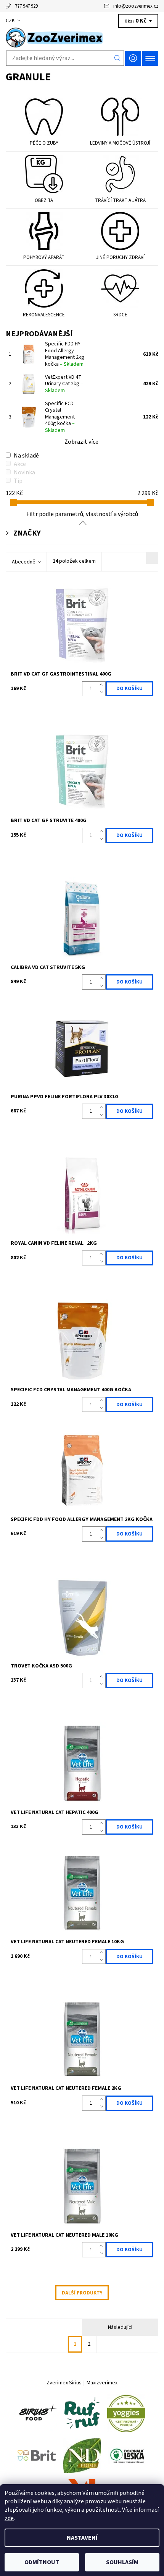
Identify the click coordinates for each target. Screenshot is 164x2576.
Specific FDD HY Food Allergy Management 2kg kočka (65, 354)
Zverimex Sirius (64, 2383)
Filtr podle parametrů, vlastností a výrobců (82, 514)
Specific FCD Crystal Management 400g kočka (60, 417)
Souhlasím (122, 2562)
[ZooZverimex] (82, 37)
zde (9, 2518)
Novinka (24, 472)
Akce (20, 464)
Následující (120, 2327)
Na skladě (26, 456)
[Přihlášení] (133, 58)
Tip (18, 481)
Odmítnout (42, 2562)
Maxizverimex (102, 2383)
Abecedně (24, 562)
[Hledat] (118, 58)
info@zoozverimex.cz (136, 6)
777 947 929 (26, 6)
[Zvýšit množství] (103, 685)
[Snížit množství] (103, 692)
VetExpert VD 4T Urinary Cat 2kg (64, 384)
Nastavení (82, 2538)
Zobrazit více (81, 442)
